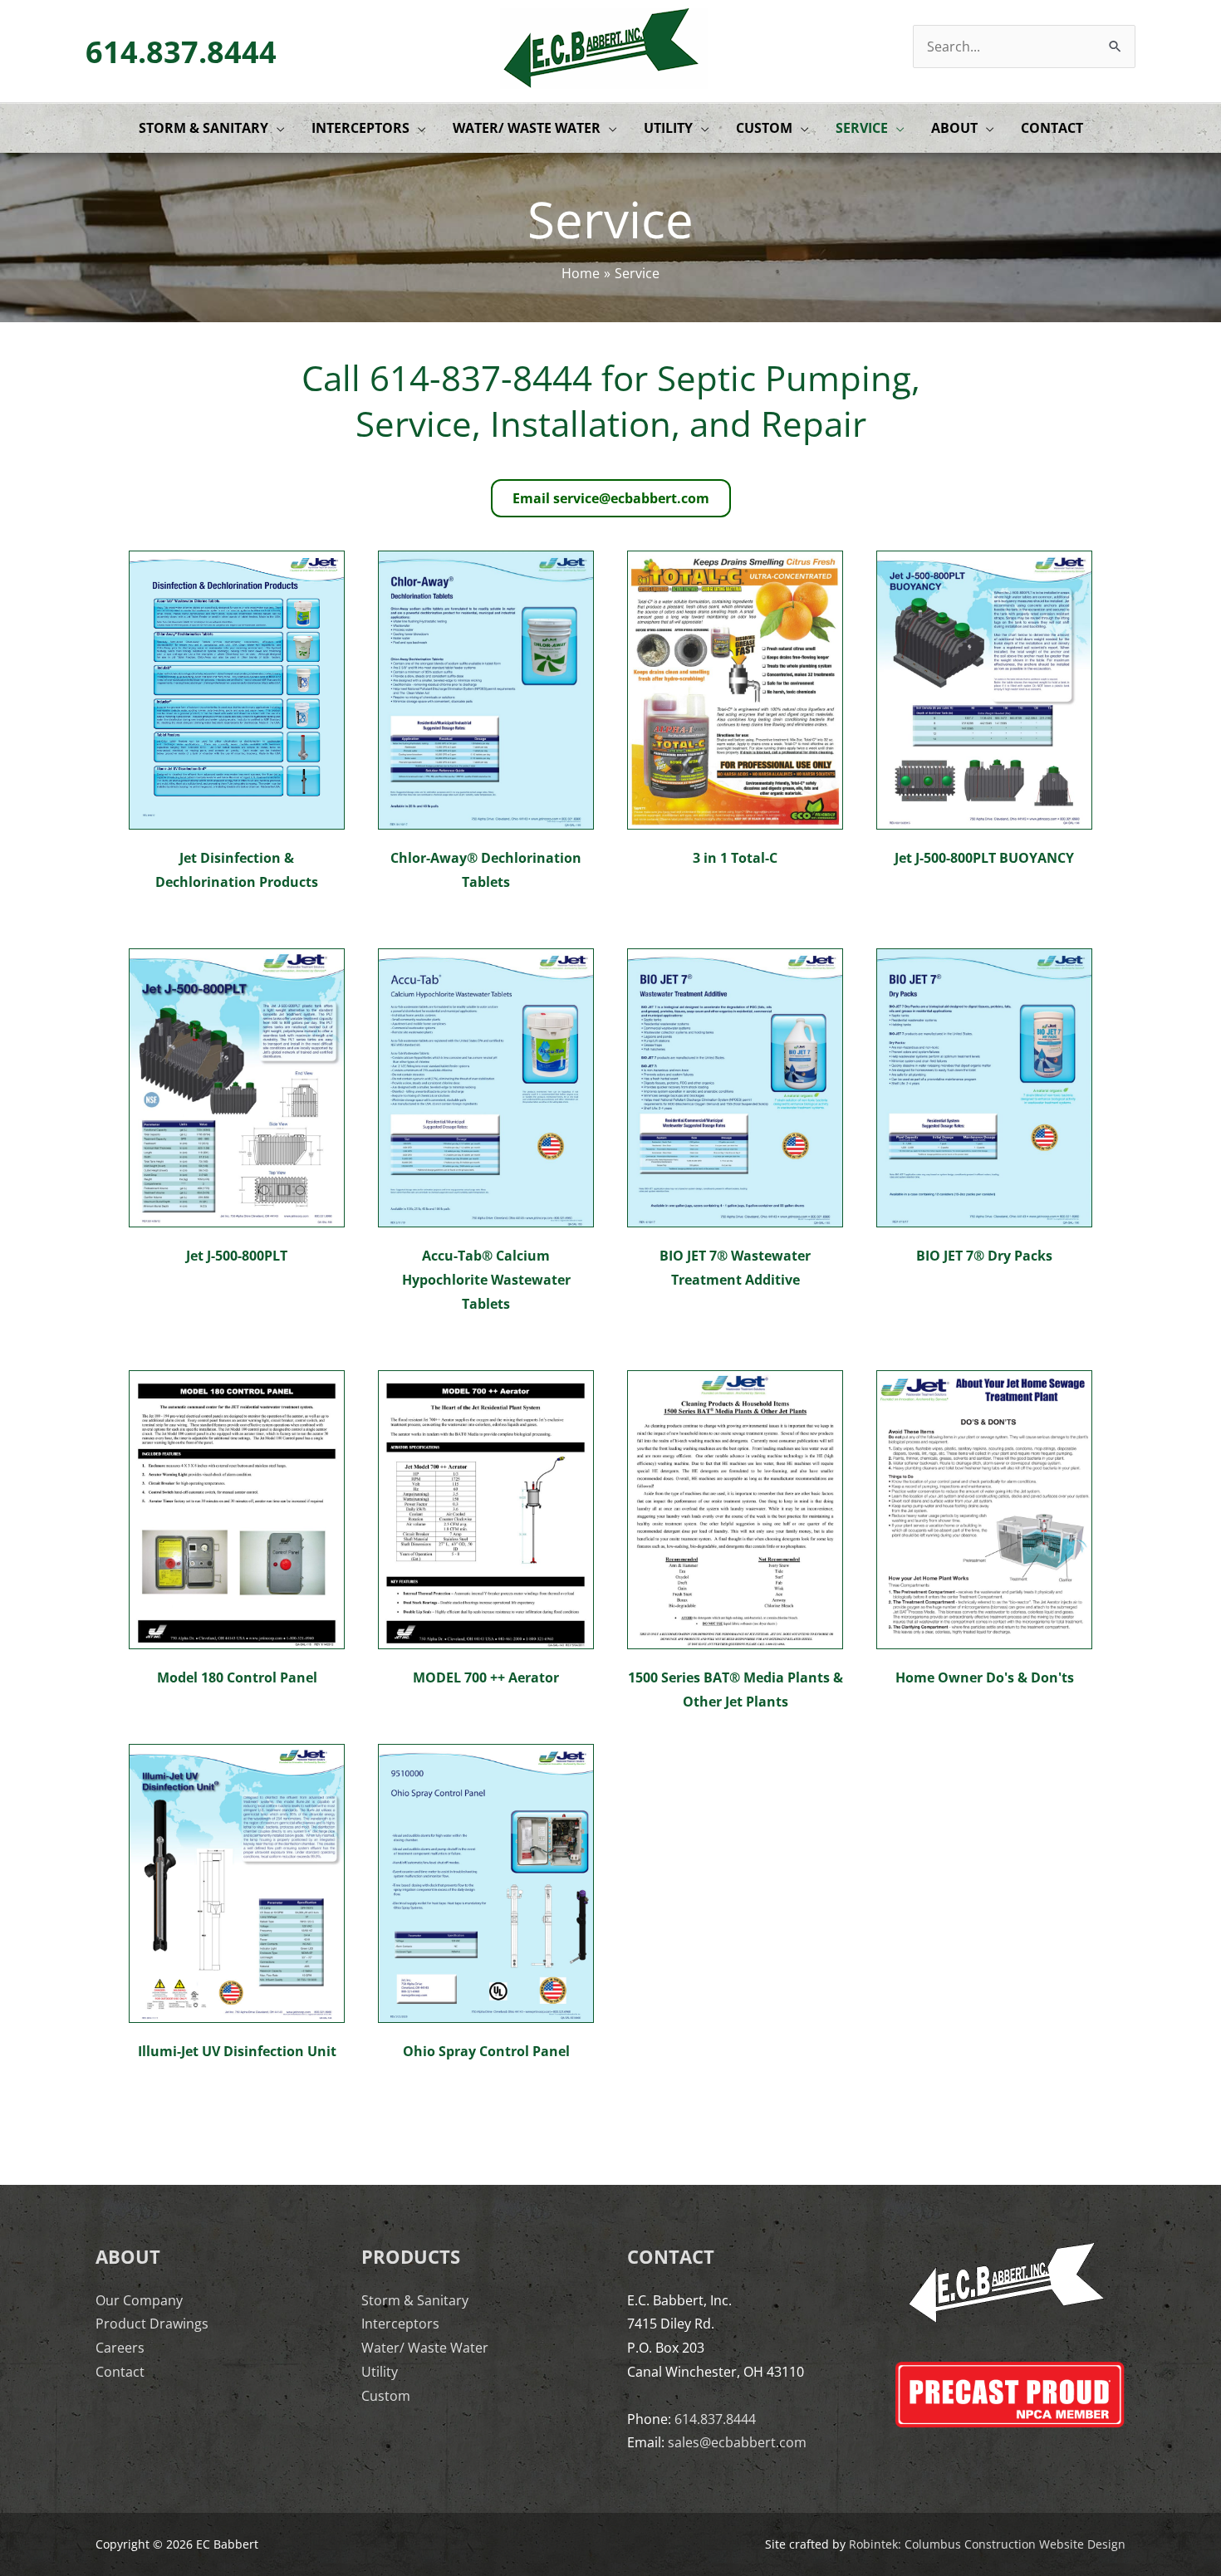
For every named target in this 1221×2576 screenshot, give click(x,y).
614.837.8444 (181, 52)
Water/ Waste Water (425, 2348)
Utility (380, 2372)
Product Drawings (152, 2324)
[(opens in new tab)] (237, 688)
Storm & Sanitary (415, 2300)
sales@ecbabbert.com (737, 2442)
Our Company (139, 2300)
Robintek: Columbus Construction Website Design (987, 2544)
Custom (386, 2396)
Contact (120, 2372)
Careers (120, 2348)
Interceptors (400, 2324)
